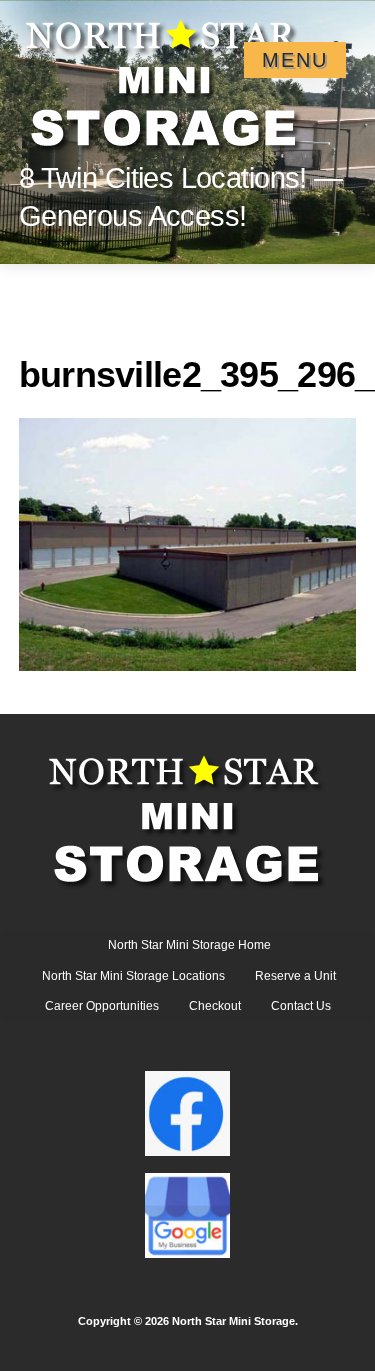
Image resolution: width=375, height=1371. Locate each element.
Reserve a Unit (295, 976)
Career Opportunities (102, 1006)
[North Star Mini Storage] (165, 75)
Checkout (215, 1006)
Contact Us (301, 1006)
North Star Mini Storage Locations (133, 976)
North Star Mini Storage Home (189, 945)
